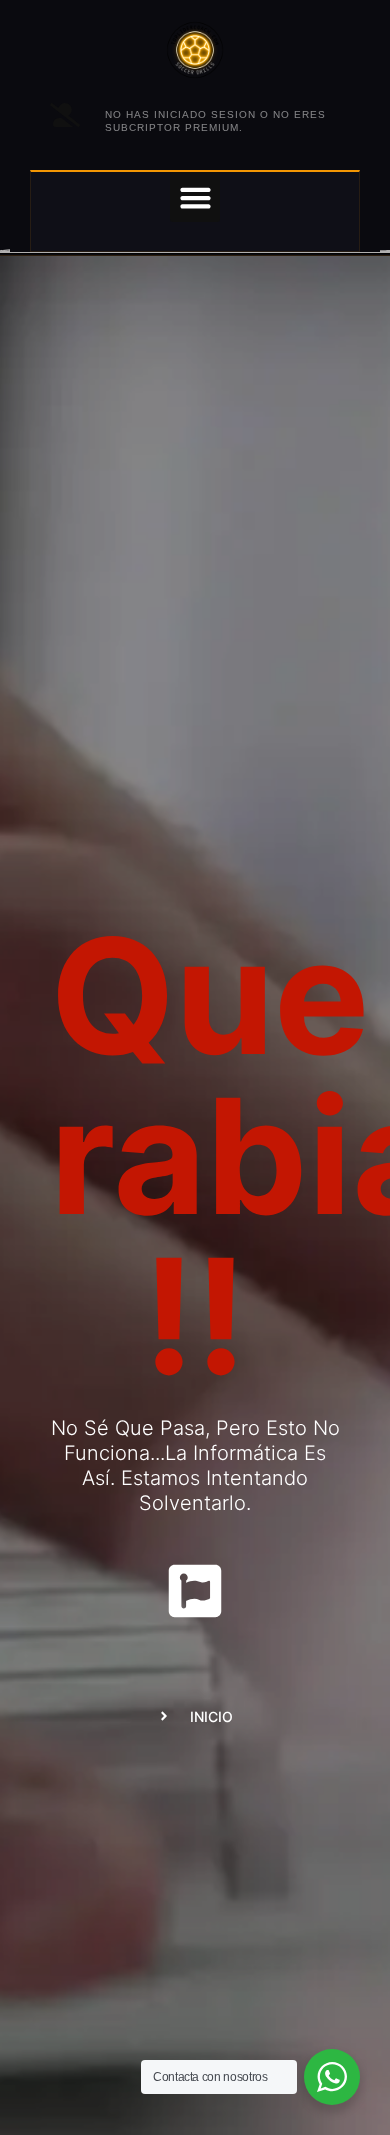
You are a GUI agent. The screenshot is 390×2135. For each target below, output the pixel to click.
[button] (195, 197)
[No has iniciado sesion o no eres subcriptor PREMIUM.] (65, 115)
